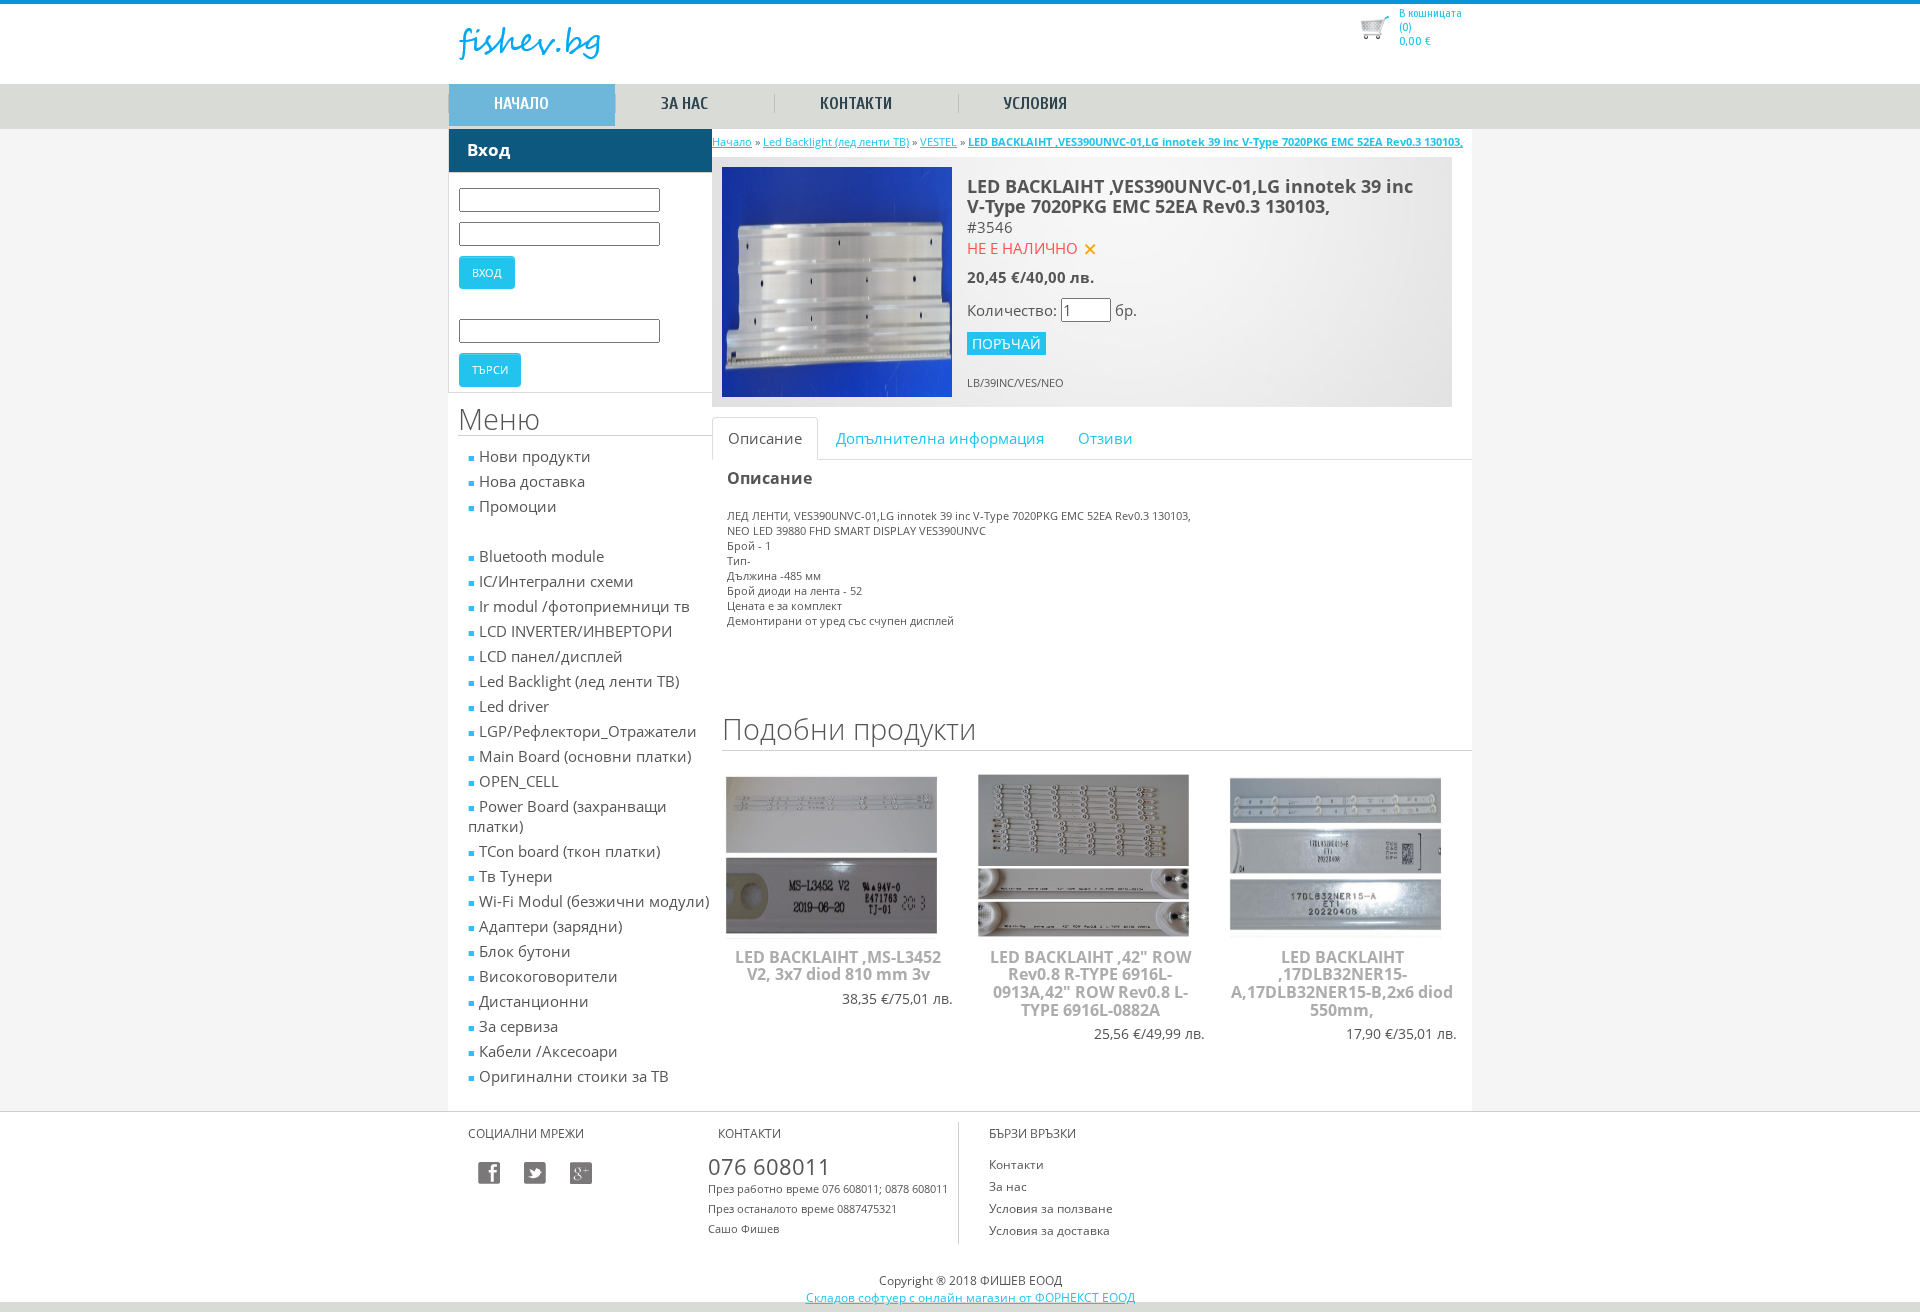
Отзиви (1105, 438)
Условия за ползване (1051, 1208)
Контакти (856, 103)
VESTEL (938, 141)
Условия (1035, 103)
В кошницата (1430, 13)
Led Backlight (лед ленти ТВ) (836, 141)
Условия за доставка (1049, 1230)
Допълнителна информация (940, 438)
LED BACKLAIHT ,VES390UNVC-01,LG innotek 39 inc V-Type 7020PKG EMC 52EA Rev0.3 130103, (1215, 141)
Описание (765, 438)
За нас (684, 103)
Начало (521, 103)
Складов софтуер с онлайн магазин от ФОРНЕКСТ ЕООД (970, 1297)
